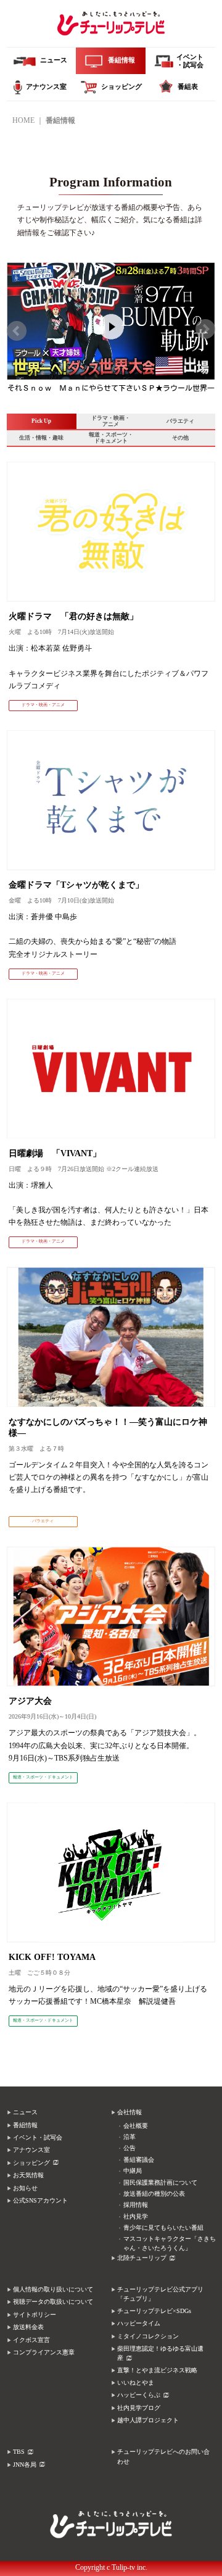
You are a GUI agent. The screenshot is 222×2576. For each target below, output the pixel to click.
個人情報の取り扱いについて (53, 2289)
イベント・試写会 (38, 2137)
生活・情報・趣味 (41, 438)
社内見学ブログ (139, 2408)
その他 (180, 438)
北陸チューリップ (142, 2258)
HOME (23, 120)
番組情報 (25, 2125)
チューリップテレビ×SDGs (154, 2311)
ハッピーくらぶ (139, 2395)
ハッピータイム (139, 2323)
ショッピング (31, 2163)
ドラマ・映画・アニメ (111, 421)
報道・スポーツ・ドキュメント (111, 438)
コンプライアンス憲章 (44, 2352)
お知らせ (25, 2188)
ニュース (25, 2112)
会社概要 (136, 2126)
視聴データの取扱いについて (53, 2302)
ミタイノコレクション (148, 2336)
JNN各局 (25, 2465)
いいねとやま (136, 2382)
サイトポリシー (35, 2315)
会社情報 (129, 2112)
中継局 (133, 2171)
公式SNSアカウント (40, 2200)
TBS (19, 2452)
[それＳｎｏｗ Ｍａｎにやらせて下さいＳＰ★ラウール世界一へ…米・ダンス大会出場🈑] (111, 273)
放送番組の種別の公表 (154, 2194)
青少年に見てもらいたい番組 (163, 2228)
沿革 (129, 2137)
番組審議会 (139, 2160)
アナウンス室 (31, 2150)
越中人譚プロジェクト (148, 2420)
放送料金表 (28, 2327)
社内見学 (136, 2216)
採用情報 (136, 2205)
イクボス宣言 (31, 2340)
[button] (17, 331)
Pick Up (41, 421)
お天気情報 (28, 2175)
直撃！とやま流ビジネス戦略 (157, 2370)
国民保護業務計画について (160, 2182)
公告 (129, 2148)
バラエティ (180, 421)
